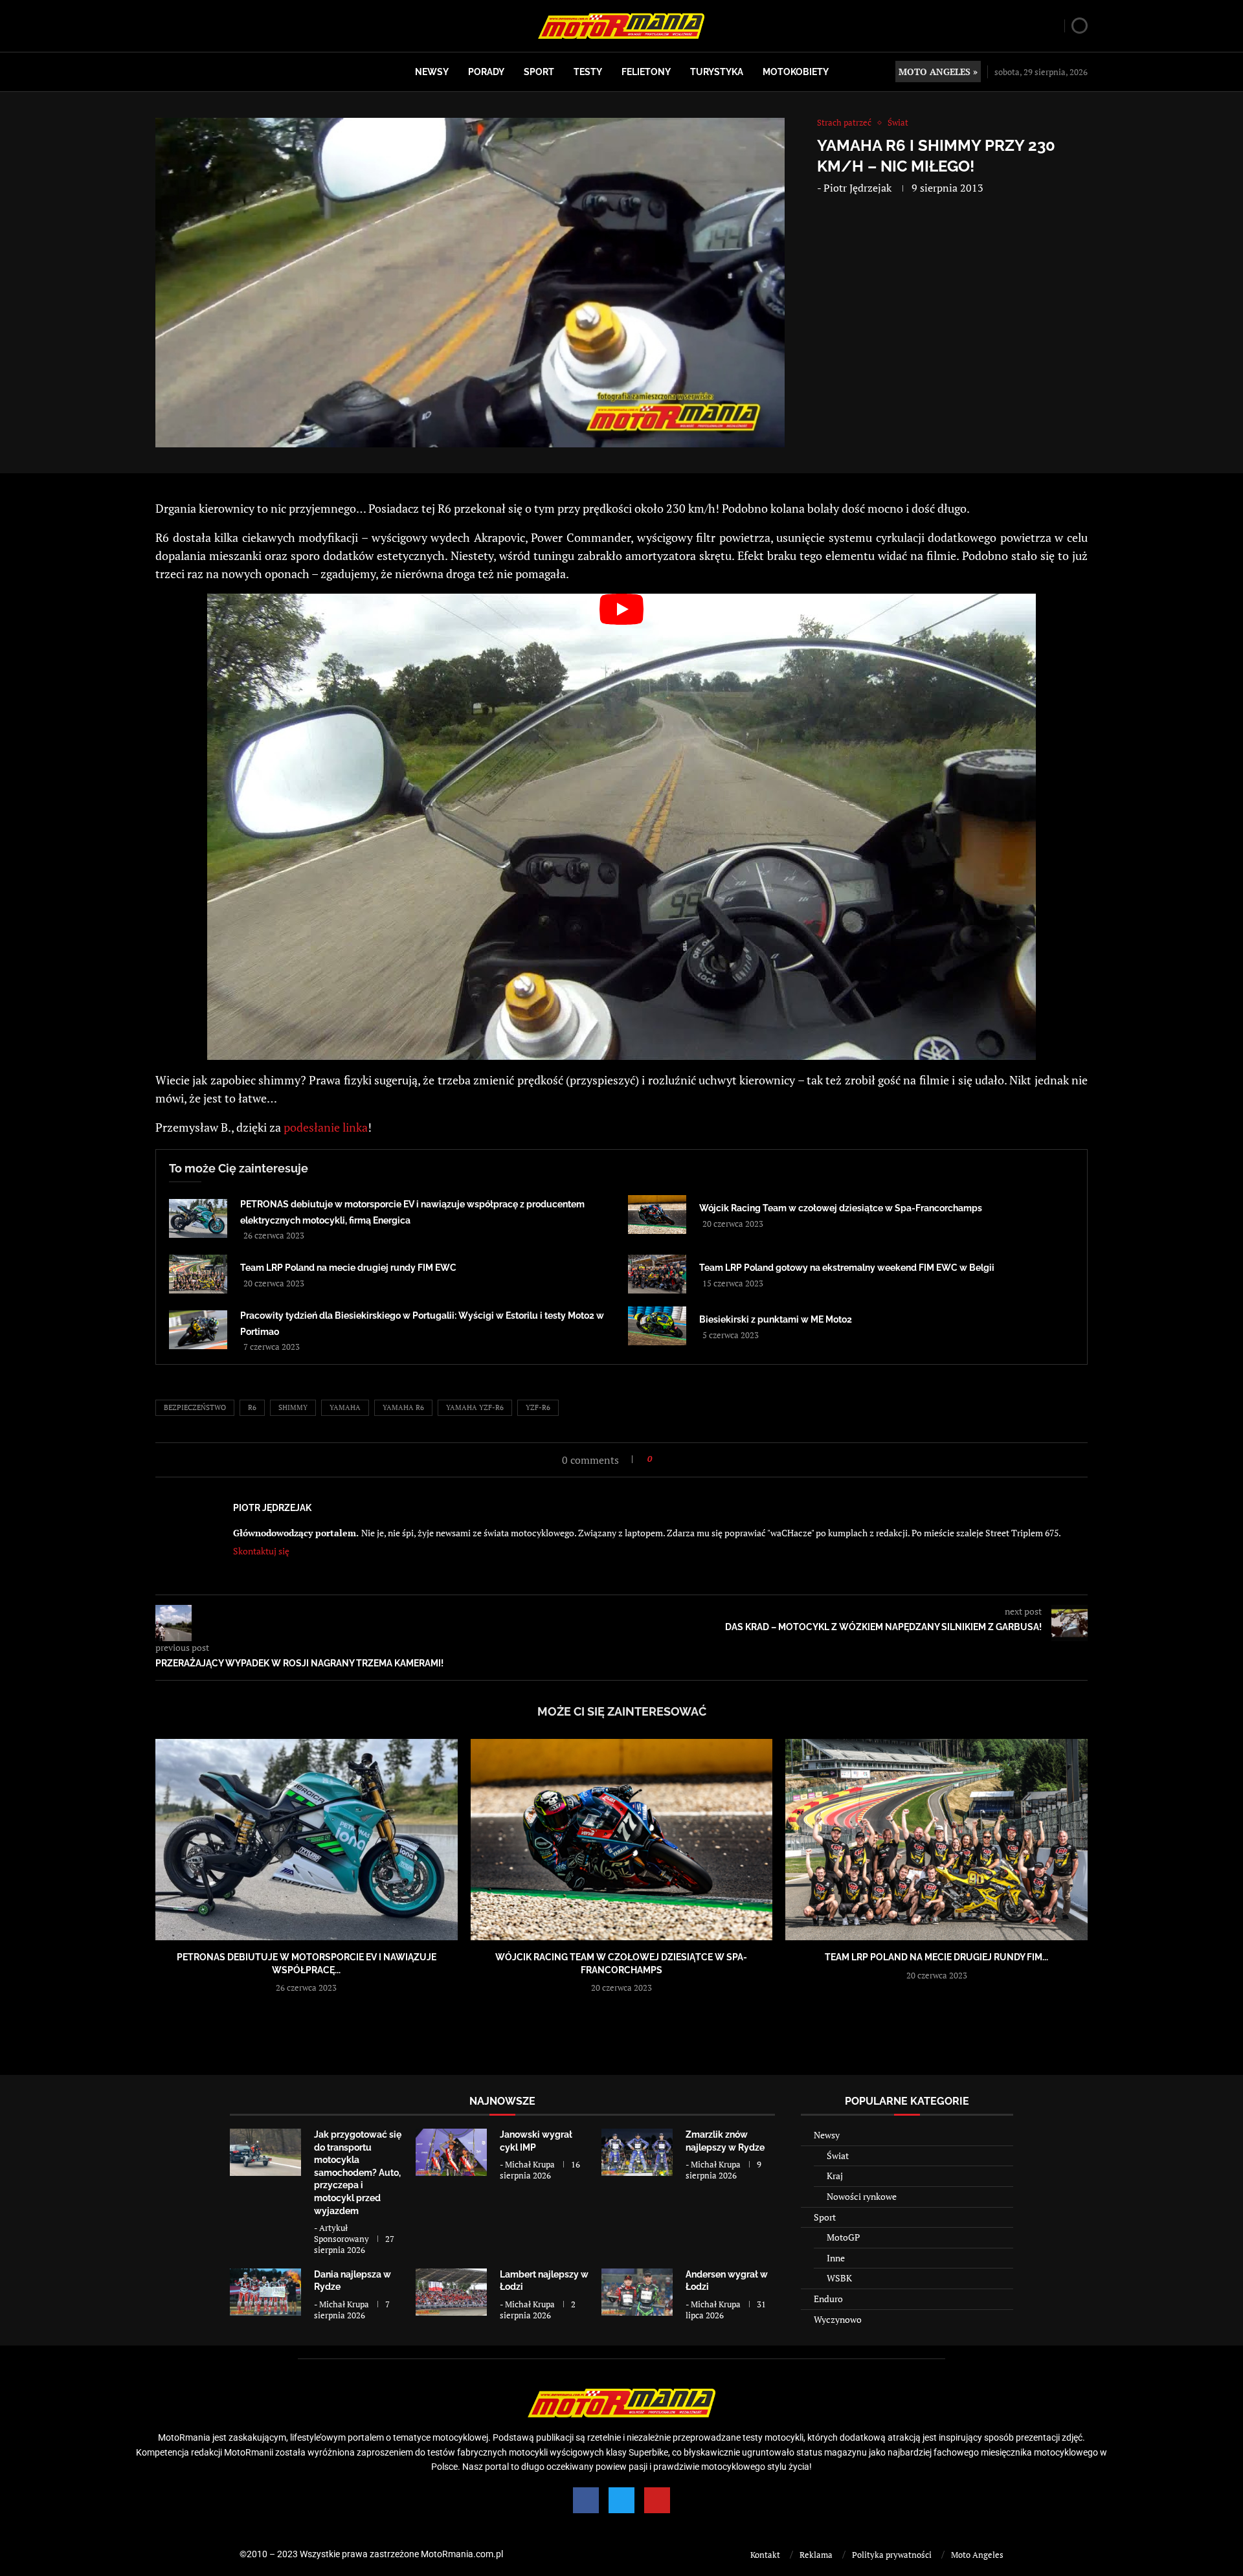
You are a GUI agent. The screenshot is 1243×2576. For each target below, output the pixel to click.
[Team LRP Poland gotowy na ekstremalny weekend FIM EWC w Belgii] (657, 1274)
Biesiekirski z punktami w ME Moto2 (776, 1319)
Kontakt (765, 2555)
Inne (836, 2258)
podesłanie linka (326, 1127)
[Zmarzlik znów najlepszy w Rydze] (637, 2152)
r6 (252, 1407)
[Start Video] (621, 827)
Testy (588, 72)
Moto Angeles (977, 2555)
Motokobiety (796, 72)
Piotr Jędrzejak (857, 188)
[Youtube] (657, 2500)
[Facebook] (586, 2500)
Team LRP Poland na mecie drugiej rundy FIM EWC (348, 1268)
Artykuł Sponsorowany (342, 2233)
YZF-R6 (538, 1407)
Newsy (432, 72)
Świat (838, 2156)
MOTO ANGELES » (938, 72)
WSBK (839, 2278)
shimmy (293, 1407)
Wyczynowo (838, 2319)
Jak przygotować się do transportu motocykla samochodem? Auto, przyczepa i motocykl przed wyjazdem (358, 2173)
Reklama (816, 2555)
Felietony (646, 72)
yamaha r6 (403, 1407)
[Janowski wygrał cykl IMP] (451, 2152)
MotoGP (843, 2237)
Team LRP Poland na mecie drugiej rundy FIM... (936, 1957)
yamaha (345, 1407)
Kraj (835, 2176)
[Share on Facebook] (666, 1459)
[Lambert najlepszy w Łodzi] (451, 2292)
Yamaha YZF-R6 (475, 1407)
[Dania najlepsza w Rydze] (265, 2292)
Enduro (828, 2299)
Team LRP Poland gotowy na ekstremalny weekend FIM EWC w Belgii (847, 1268)
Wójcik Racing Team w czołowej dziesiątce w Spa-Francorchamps (841, 1208)
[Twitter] (621, 2500)
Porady (486, 72)
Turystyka (717, 72)
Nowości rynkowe (862, 2196)
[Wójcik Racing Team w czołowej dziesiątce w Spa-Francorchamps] (657, 1215)
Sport (539, 72)
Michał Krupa (530, 2164)
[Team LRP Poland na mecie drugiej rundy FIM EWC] (198, 1274)
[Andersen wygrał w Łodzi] (637, 2292)
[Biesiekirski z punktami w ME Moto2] (657, 1326)
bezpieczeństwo (195, 1407)
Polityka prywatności (892, 2555)
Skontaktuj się (261, 1551)
